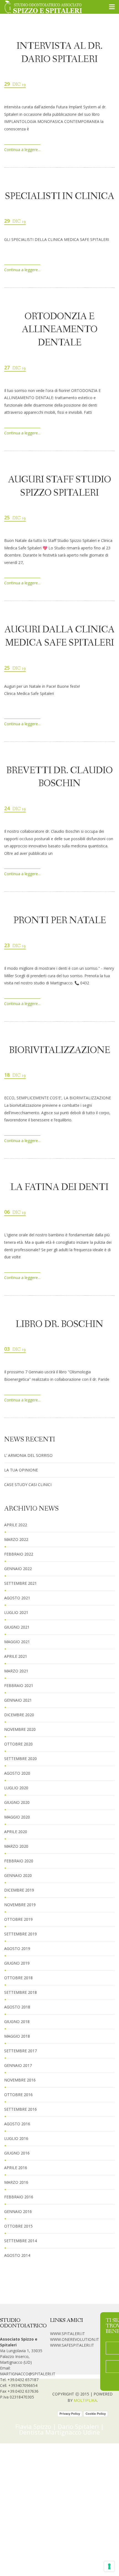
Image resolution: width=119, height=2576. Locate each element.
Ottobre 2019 (18, 1919)
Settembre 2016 (20, 2109)
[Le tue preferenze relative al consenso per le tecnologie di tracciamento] (109, 2566)
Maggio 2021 (17, 1642)
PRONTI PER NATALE (60, 921)
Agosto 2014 (17, 2255)
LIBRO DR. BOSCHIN (59, 1325)
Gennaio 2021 (18, 1700)
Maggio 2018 (17, 2036)
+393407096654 (23, 2385)
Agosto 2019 (17, 1948)
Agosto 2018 (17, 2007)
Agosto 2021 (17, 1598)
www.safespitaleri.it (72, 2345)
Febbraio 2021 (19, 1685)
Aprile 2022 (16, 1525)
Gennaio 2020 (18, 1875)
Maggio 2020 (17, 1817)
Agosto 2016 (17, 2124)
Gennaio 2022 (18, 1569)
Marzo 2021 (16, 1671)
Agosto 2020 (17, 1773)
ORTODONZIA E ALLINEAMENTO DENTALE (60, 330)
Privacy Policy (70, 2414)
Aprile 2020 (16, 1832)
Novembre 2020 (20, 1729)
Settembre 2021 (20, 1583)
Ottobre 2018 (18, 1978)
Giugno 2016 (17, 2153)
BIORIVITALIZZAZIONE (60, 1051)
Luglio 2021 (16, 1612)
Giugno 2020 (17, 1802)
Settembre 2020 (20, 1759)
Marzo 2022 (16, 1539)
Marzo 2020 (16, 1846)
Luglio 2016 (16, 2138)
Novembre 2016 (20, 2080)
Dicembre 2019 (19, 1890)
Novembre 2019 (20, 1905)
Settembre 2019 (20, 1934)
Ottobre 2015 (18, 2226)
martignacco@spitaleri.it (28, 2374)
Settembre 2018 (20, 1992)
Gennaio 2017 (18, 2065)
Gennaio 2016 (18, 2211)
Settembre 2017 (20, 2051)
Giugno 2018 (17, 2022)
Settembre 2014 (20, 2241)
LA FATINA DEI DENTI (59, 1188)
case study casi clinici (28, 1485)
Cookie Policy (96, 2414)
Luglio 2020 (16, 1788)
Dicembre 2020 (19, 1715)
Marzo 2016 (16, 2182)
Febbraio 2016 (19, 2197)
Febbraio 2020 (19, 1861)
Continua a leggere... (22, 150)
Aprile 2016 (16, 2168)
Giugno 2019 (17, 1963)
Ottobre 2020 (18, 1744)
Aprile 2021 (16, 1656)
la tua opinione (21, 1470)
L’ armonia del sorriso (28, 1455)
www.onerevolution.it (75, 2339)
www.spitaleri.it (68, 2334)
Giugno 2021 (17, 1627)
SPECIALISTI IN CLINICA (60, 197)
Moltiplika (85, 2400)
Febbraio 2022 (19, 1554)
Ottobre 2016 (18, 2095)
